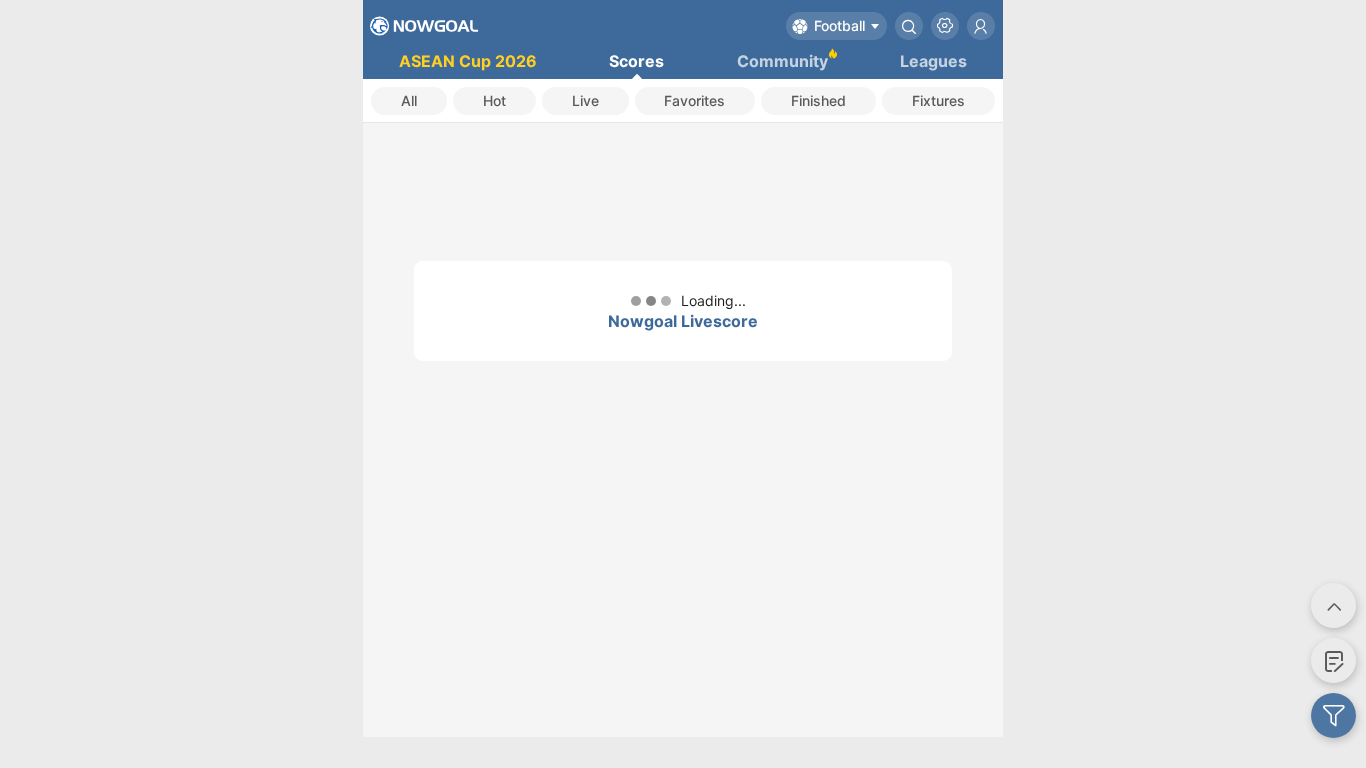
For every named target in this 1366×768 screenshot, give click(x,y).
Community (782, 61)
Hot (494, 100)
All (409, 100)
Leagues (933, 61)
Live (585, 100)
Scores (636, 61)
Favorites (694, 100)
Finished (818, 100)
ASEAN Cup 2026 (468, 61)
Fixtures (938, 100)
